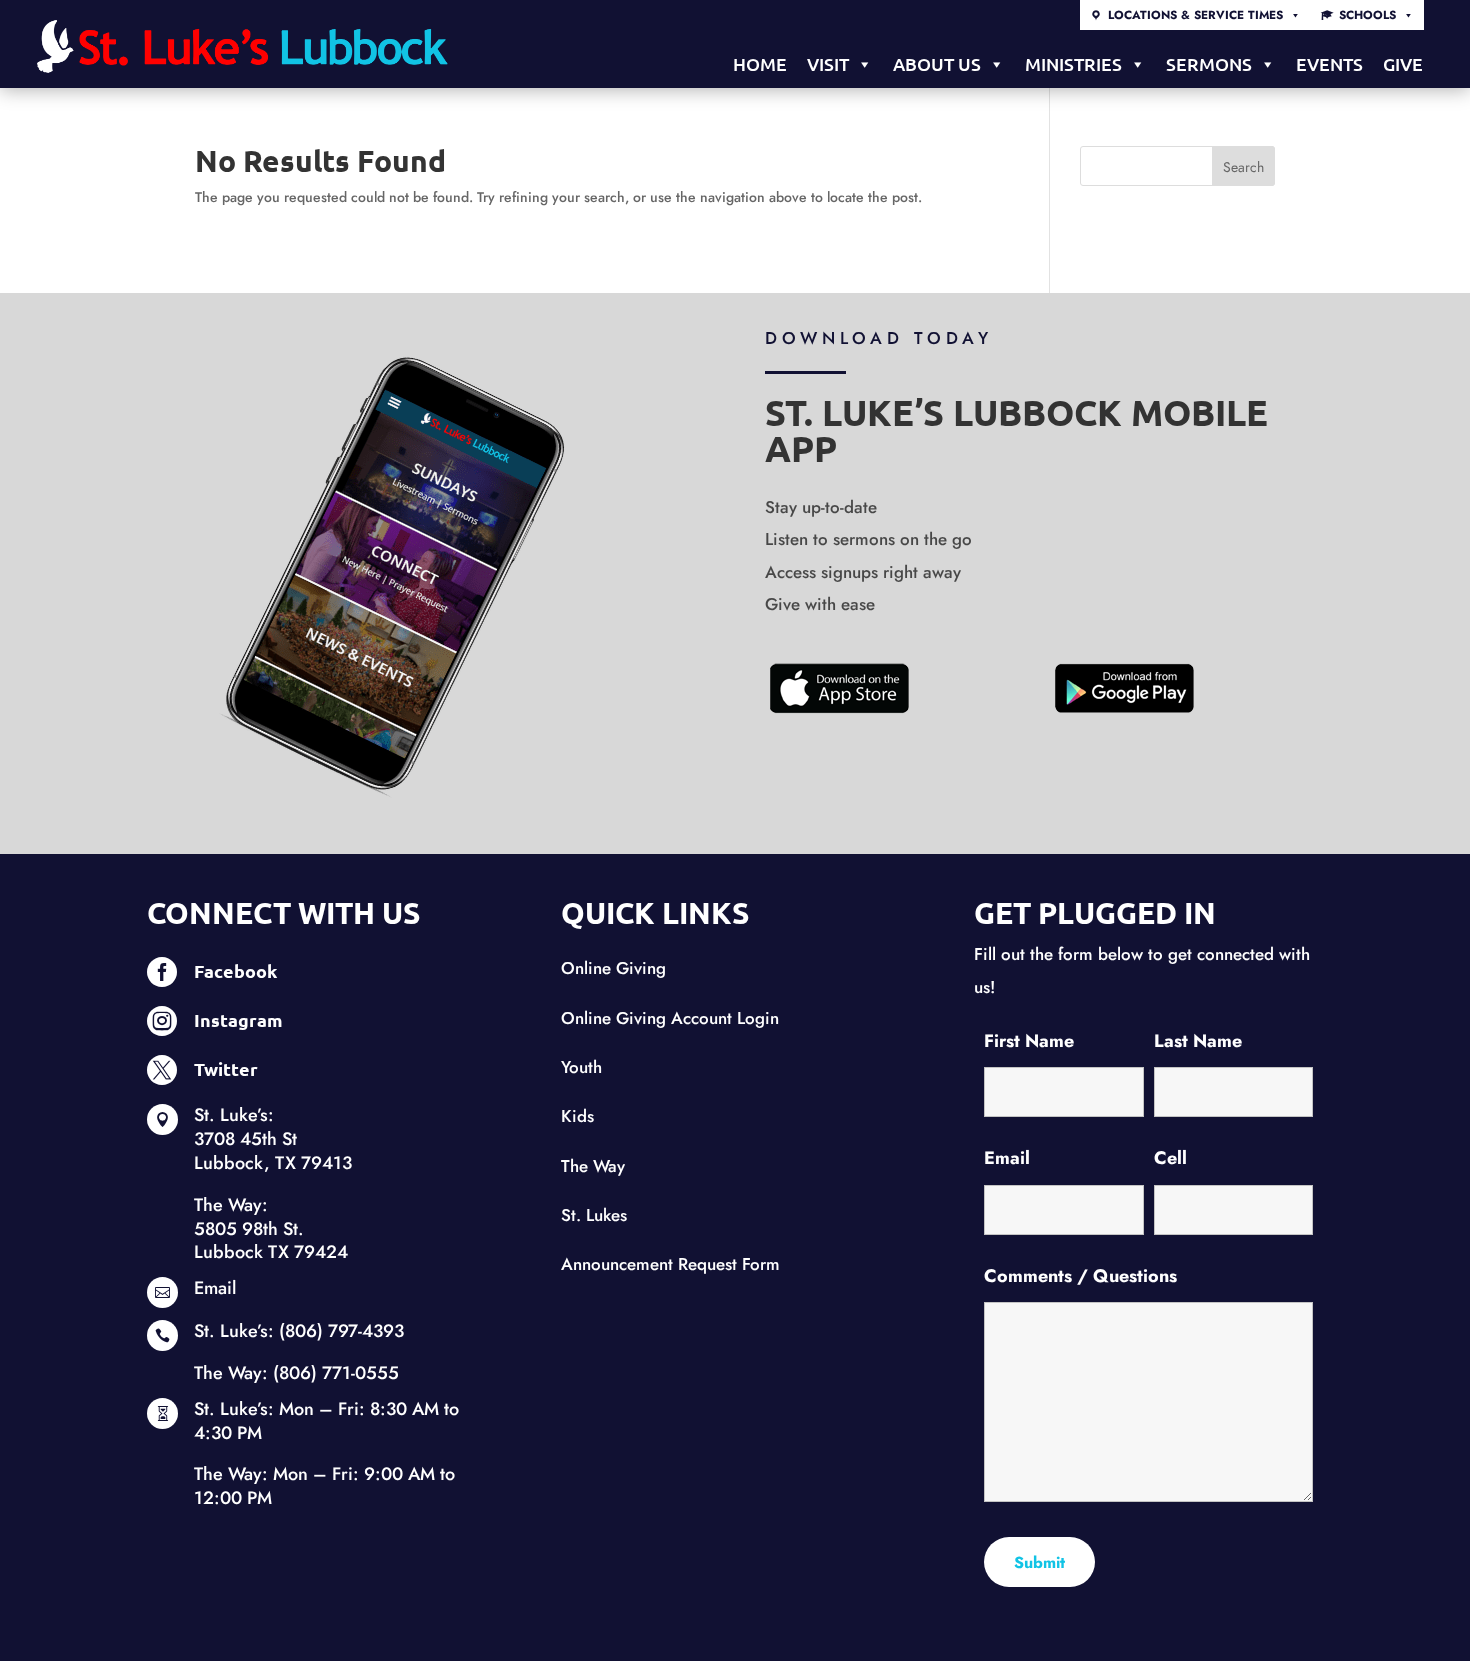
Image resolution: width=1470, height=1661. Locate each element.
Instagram (238, 1019)
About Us (937, 63)
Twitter (226, 1068)
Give (1403, 63)
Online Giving (613, 968)
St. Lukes (594, 1215)
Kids (577, 1116)
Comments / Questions (1080, 1276)
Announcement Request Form (670, 1264)
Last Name (1198, 1041)
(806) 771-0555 (336, 1373)
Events (1329, 63)
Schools (1367, 14)
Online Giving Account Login (670, 1018)
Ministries (1073, 63)
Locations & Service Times (1195, 14)
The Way (593, 1166)
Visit (828, 63)
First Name (1029, 1041)
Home (760, 63)
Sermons (1209, 63)
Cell (1170, 1158)
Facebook (235, 970)
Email (215, 1288)
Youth (581, 1067)
